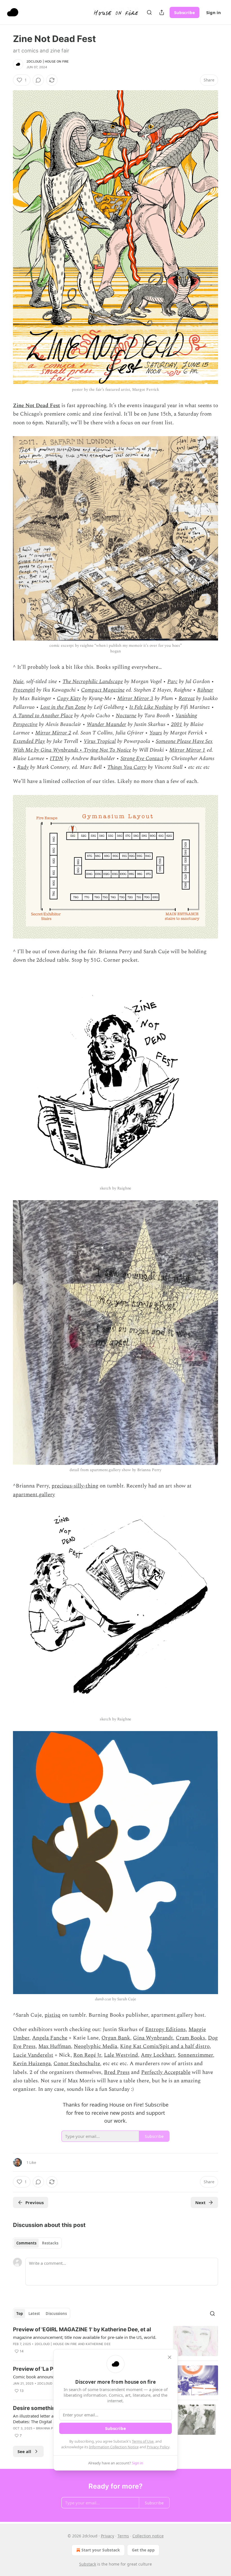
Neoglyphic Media (95, 2046)
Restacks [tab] (50, 2243)
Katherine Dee (98, 2344)
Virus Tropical (100, 741)
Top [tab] (20, 2314)
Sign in (214, 12)
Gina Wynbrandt (153, 2038)
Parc (172, 682)
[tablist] (37, 2243)
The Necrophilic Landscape (93, 682)
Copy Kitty (69, 698)
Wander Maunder (106, 724)
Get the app (143, 2550)
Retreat (187, 698)
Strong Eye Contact (142, 759)
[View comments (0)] (38, 80)
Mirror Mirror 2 (53, 733)
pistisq (53, 2015)
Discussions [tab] (56, 2314)
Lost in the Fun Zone (63, 707)
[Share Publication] (162, 12)
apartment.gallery (34, 1495)
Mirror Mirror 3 (135, 698)
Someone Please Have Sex (184, 741)
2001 (177, 724)
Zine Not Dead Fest (36, 406)
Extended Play (29, 741)
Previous (35, 2202)
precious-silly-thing (75, 1486)
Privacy (107, 2536)
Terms (123, 2536)
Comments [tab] (26, 2243)
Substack (88, 2564)
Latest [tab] (34, 2314)
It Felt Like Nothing (151, 707)
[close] (170, 2357)
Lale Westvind (121, 2055)
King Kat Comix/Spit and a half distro (165, 2046)
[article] (115, 2341)
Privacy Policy (158, 2447)
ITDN (57, 759)
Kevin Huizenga (32, 2064)
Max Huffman (55, 2046)
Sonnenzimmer (195, 2055)
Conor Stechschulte (77, 2064)
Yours (156, 733)
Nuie (18, 682)
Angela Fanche (50, 2038)
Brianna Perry (49, 2428)
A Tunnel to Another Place (43, 716)
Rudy (23, 767)
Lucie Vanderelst (33, 2055)
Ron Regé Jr (87, 2055)
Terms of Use (143, 2441)
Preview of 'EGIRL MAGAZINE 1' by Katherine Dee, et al (82, 2329)
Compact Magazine (103, 690)
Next (200, 2202)
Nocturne (126, 716)
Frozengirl (24, 690)
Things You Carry (127, 767)
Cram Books (190, 2038)
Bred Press (117, 2072)
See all (24, 2451)
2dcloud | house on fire (48, 61)
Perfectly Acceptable (166, 2072)
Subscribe (185, 12)
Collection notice (148, 2536)
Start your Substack (101, 2550)
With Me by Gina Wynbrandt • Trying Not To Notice (72, 750)
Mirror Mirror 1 (187, 750)
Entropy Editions (165, 2029)
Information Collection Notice (114, 2447)
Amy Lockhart (158, 2055)
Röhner (205, 690)
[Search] (149, 12)
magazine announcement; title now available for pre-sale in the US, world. (85, 2337)
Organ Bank (116, 2038)
